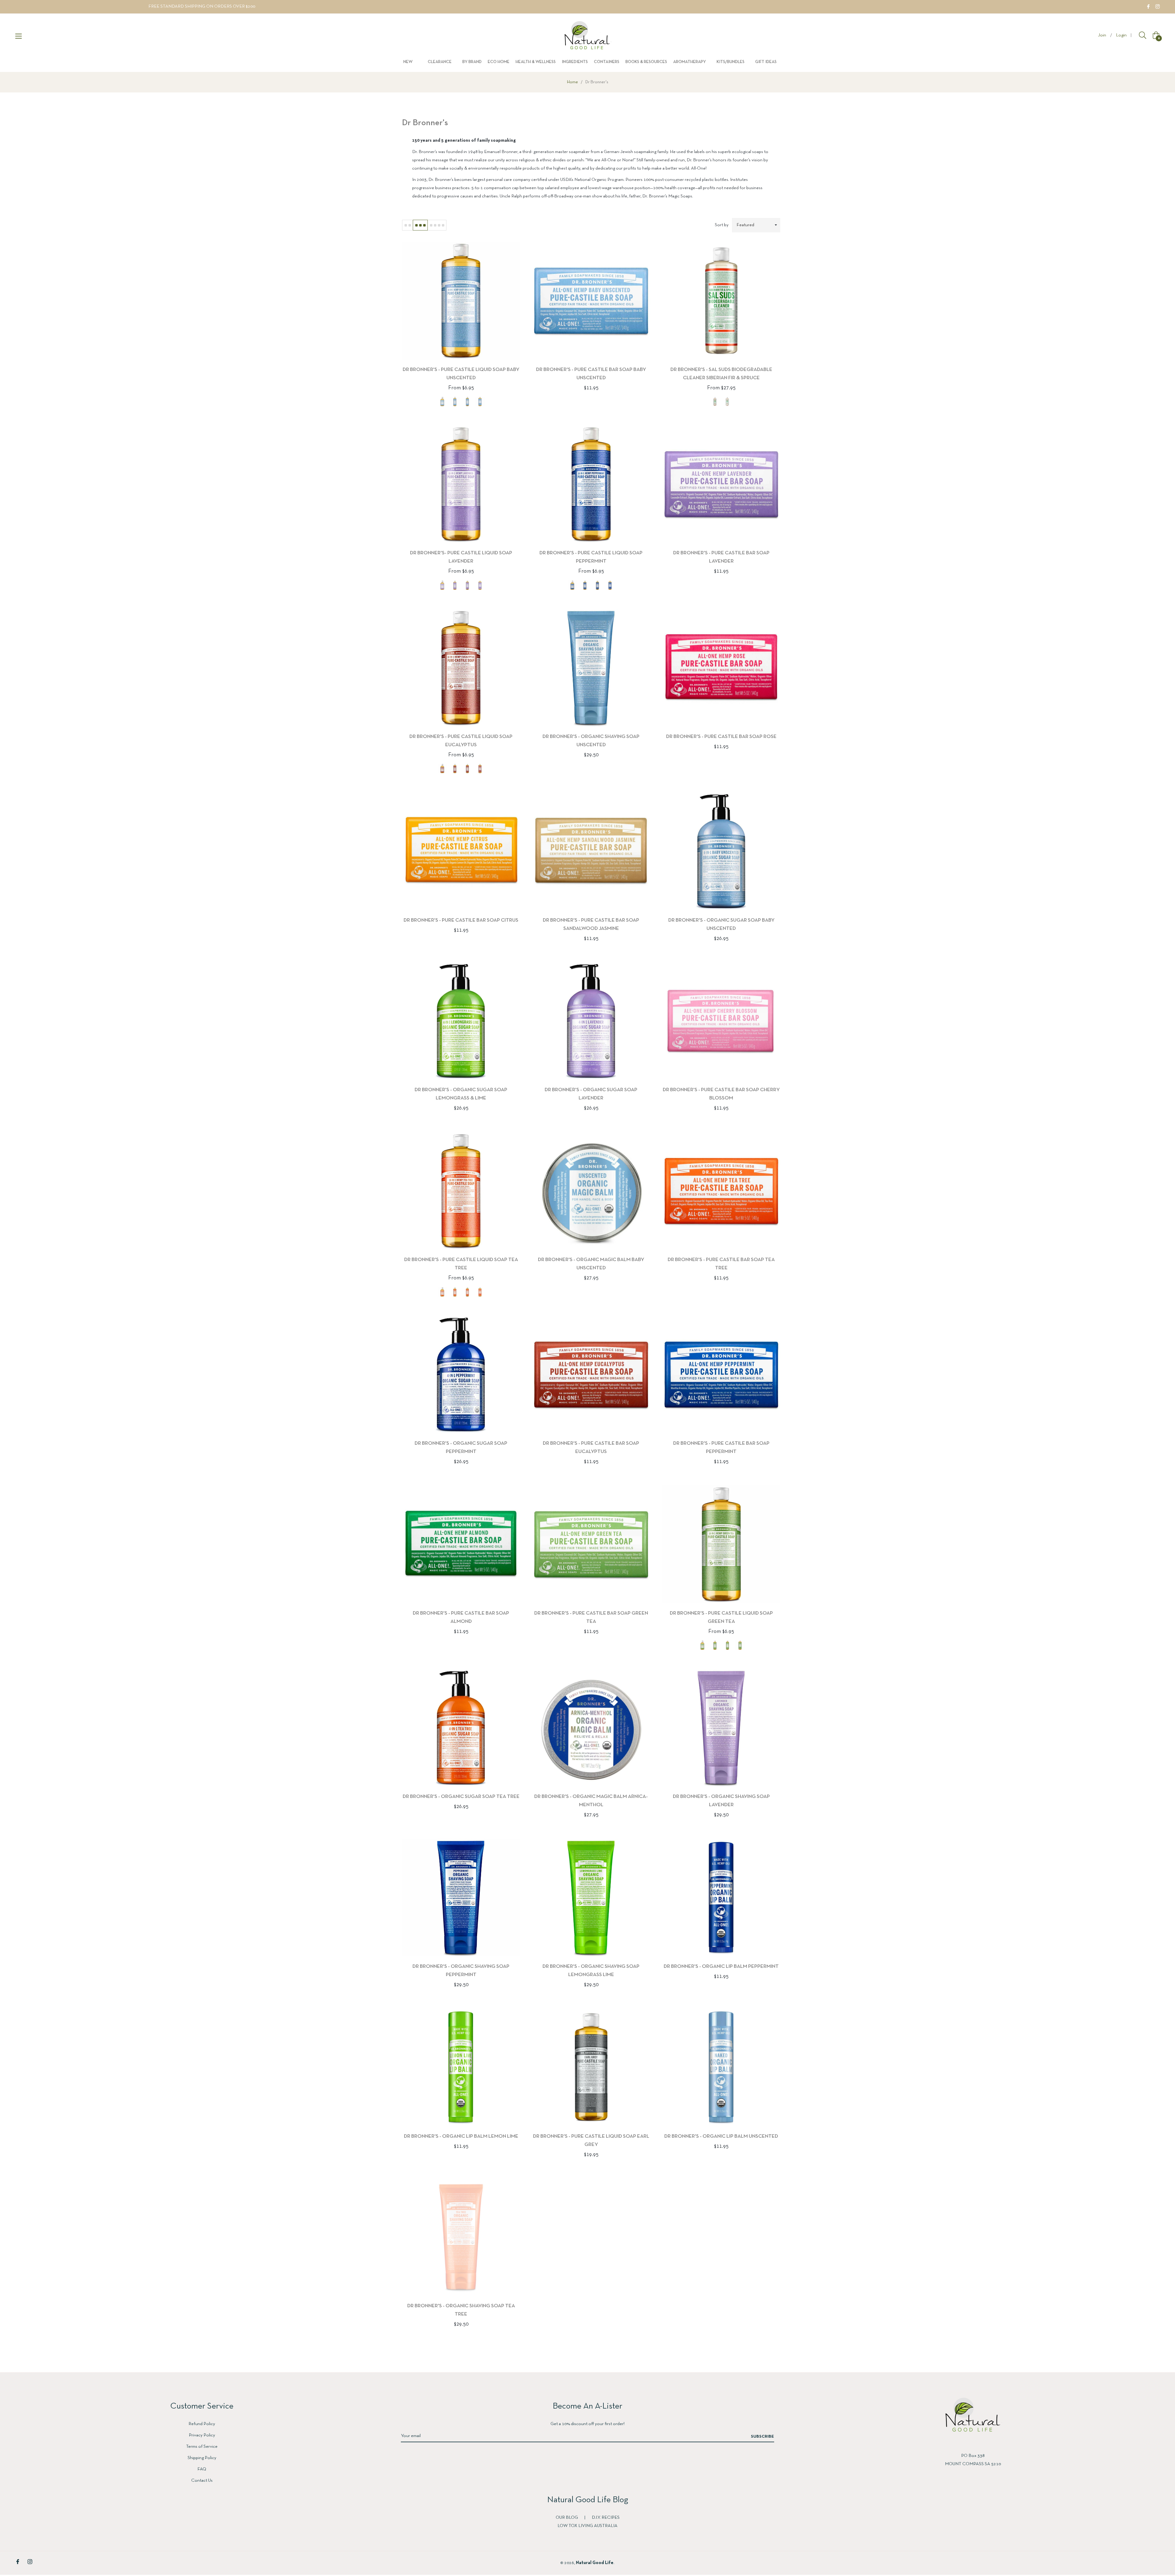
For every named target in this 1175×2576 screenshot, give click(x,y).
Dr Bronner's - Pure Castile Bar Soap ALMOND (461, 1617)
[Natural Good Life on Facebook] (1148, 6)
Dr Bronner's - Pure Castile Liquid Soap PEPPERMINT (591, 557)
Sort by (722, 225)
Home (573, 82)
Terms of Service (202, 2447)
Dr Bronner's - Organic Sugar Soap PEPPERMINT (461, 1447)
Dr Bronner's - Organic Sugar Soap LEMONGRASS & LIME (461, 1094)
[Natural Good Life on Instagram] (1158, 6)
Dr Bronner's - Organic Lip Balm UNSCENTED (721, 2136)
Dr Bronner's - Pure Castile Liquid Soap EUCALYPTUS (461, 741)
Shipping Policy (202, 2458)
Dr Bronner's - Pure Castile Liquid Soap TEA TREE (461, 1264)
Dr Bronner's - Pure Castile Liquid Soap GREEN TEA (721, 1617)
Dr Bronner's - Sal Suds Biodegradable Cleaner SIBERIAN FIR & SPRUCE (721, 374)
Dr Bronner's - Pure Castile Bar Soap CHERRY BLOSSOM (721, 1094)
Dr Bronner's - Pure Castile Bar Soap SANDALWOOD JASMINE (591, 924)
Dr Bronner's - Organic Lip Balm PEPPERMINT (721, 1966)
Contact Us (202, 2481)
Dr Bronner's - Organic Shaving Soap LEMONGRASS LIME (591, 1971)
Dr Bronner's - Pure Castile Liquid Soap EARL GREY (591, 2140)
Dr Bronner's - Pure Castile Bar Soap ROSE (721, 737)
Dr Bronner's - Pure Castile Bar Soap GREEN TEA (591, 1617)
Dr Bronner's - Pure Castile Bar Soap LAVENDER (721, 557)
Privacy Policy (202, 2435)
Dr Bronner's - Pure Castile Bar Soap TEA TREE (721, 1264)
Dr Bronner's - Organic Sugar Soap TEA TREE (461, 1797)
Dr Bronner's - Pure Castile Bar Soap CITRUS (461, 920)
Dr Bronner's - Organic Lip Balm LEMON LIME (461, 2136)
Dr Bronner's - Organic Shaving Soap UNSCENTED (591, 741)
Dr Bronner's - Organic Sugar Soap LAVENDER (591, 1094)
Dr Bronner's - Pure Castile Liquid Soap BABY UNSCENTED (461, 374)
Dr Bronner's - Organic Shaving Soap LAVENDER (721, 1801)
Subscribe (763, 2437)
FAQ (202, 2469)
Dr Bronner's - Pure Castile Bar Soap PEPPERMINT (721, 1447)
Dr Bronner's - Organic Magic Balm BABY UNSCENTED (591, 1264)
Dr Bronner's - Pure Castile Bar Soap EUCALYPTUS (591, 1447)
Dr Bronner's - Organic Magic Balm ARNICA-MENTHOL (591, 1801)
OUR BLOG (567, 2518)
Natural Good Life (595, 2563)
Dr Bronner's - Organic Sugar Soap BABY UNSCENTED (721, 924)
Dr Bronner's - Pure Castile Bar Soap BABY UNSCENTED (591, 374)
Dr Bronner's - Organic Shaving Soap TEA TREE (461, 2310)
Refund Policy (202, 2424)
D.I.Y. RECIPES (606, 2518)
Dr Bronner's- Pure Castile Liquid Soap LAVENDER (461, 557)
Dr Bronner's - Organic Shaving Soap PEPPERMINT (461, 1971)
